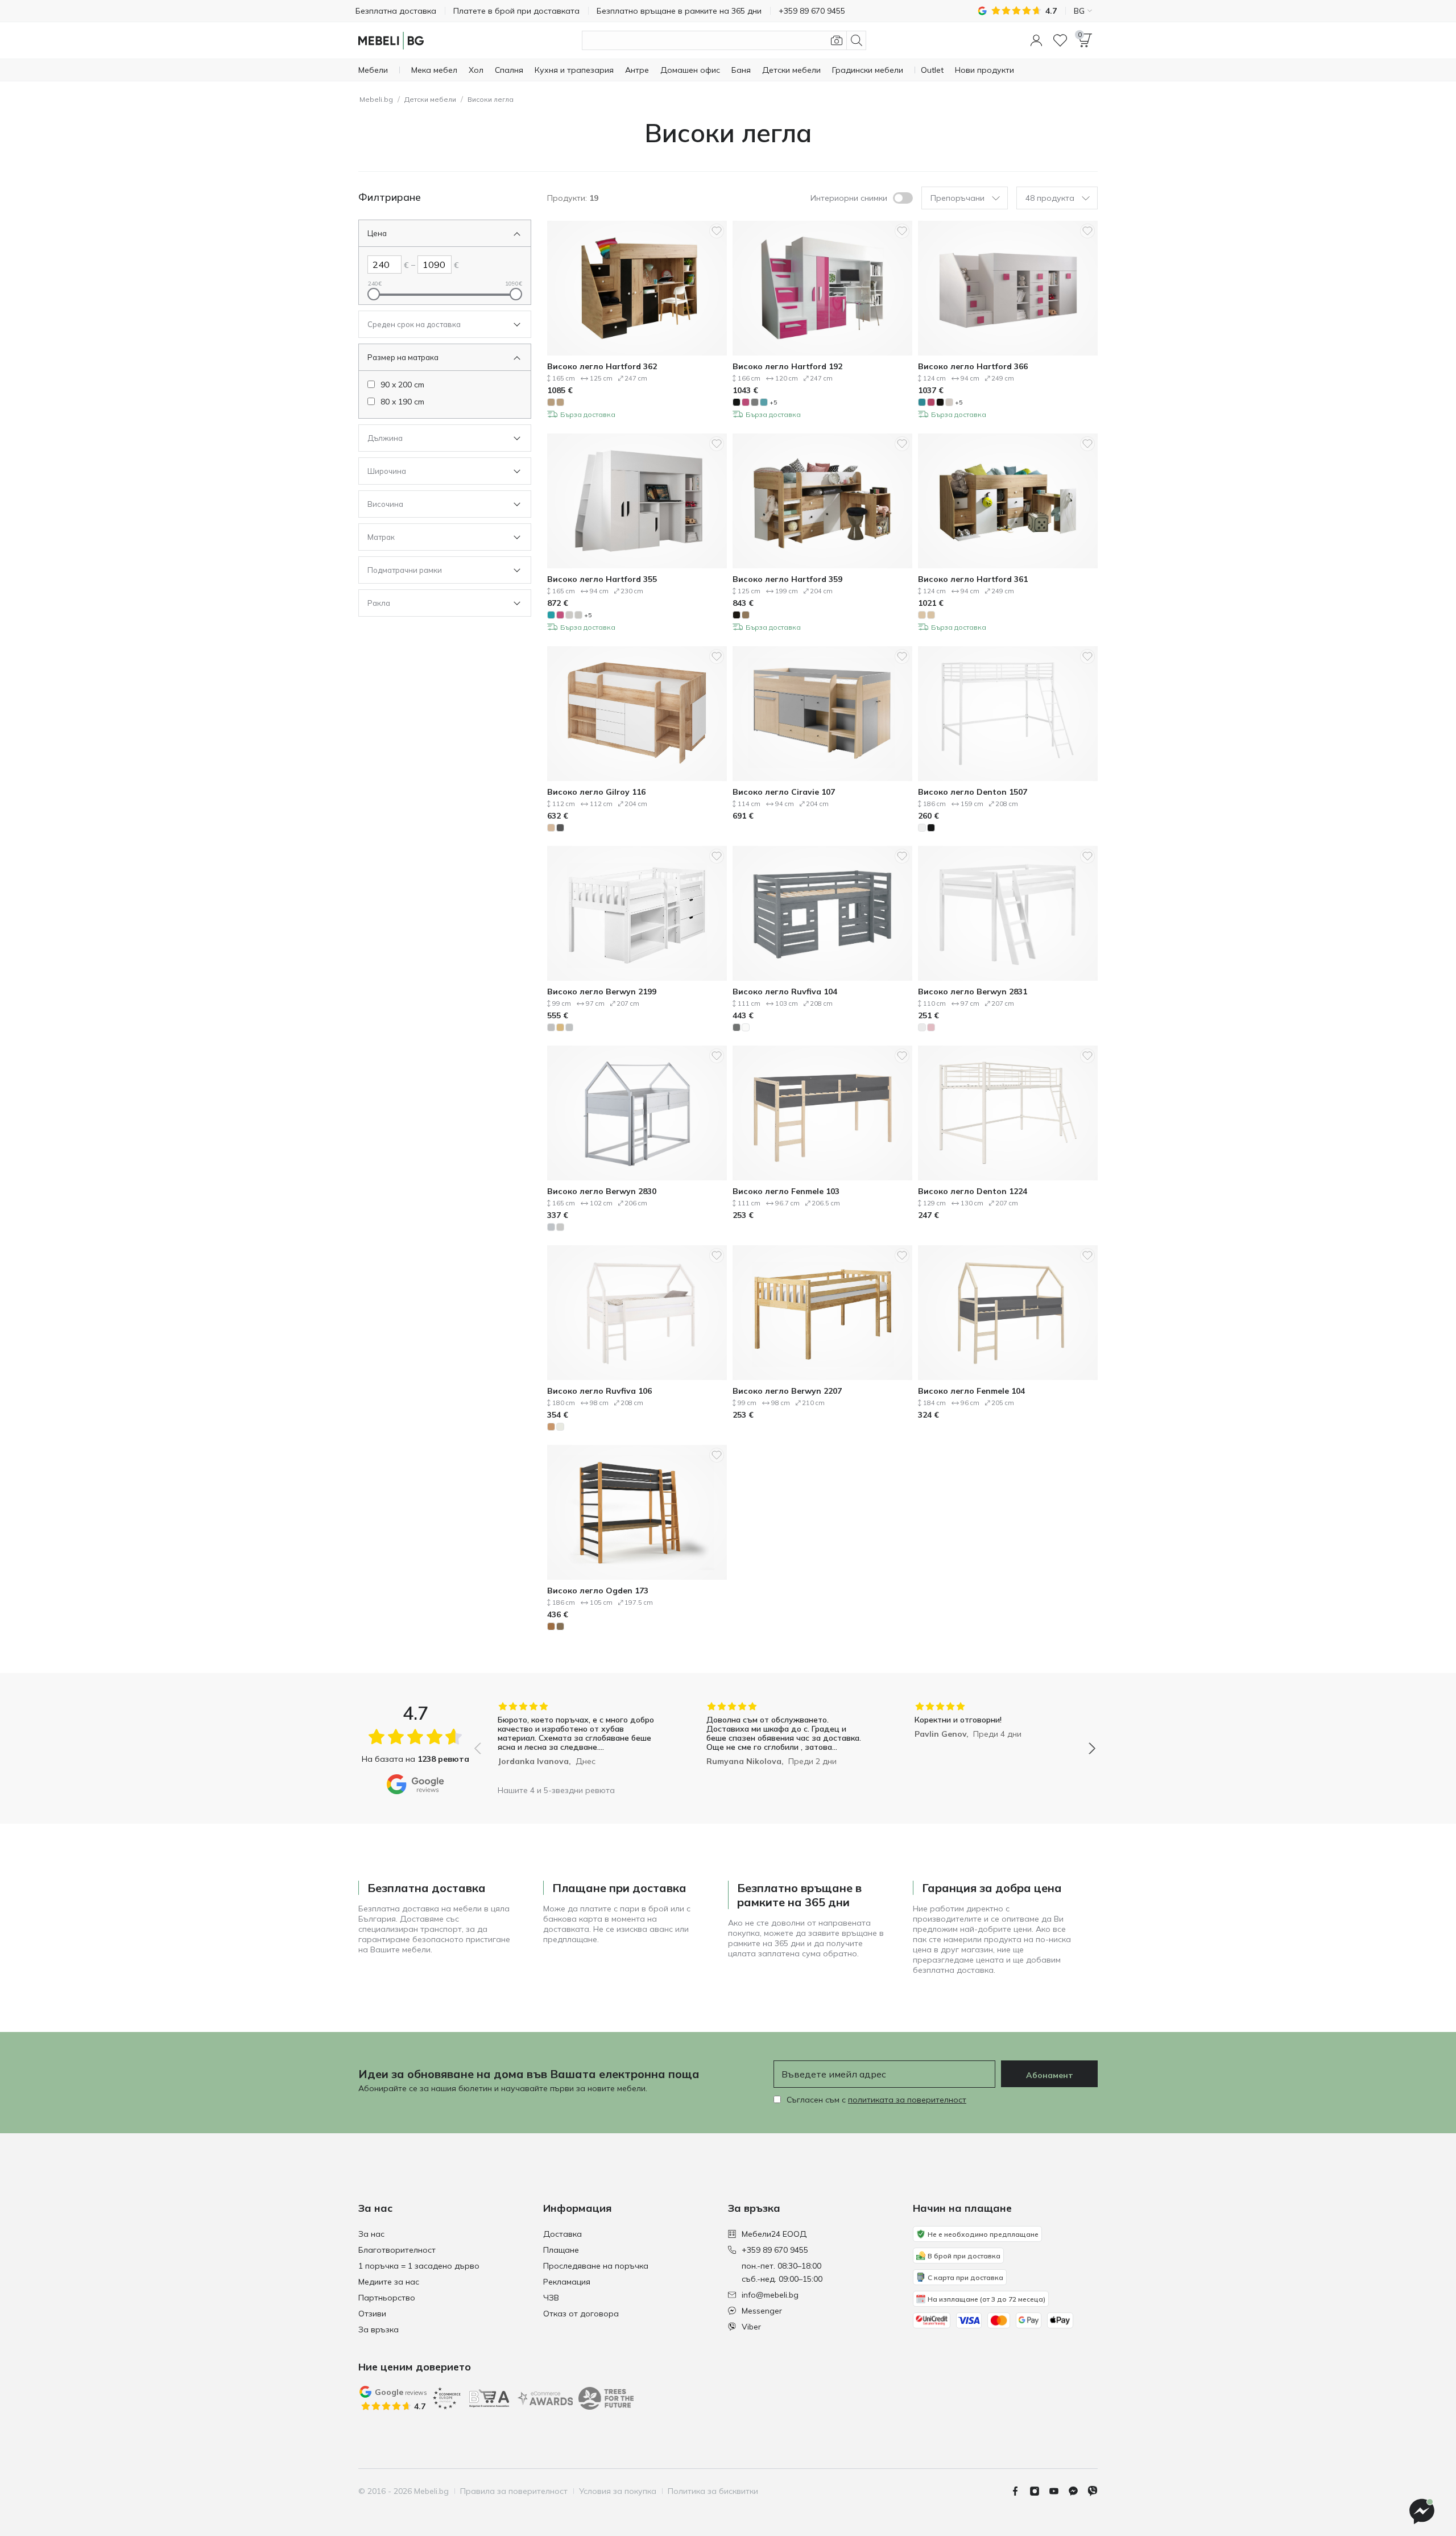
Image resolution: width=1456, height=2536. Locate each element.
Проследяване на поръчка (596, 2266)
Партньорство (387, 2298)
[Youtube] (1058, 2491)
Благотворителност (397, 2250)
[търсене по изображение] (837, 40)
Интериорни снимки (849, 198)
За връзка (379, 2330)
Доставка (562, 2234)
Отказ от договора (581, 2314)
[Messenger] (1078, 2491)
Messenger (762, 2311)
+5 (773, 402)
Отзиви (372, 2314)
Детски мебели (430, 99)
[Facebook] (1020, 2491)
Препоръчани (957, 198)
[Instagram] (1039, 2491)
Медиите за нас (389, 2282)
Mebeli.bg (376, 99)
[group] (576, 1740)
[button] (1036, 40)
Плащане (561, 2250)
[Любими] (1060, 40)
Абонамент (1050, 2075)
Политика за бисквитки (713, 2491)
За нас (371, 2234)
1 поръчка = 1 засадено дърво (419, 2266)
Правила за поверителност (514, 2491)
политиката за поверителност (907, 2100)
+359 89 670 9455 (775, 2250)
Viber (751, 2327)
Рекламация (567, 2282)
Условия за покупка (618, 2491)
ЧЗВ (551, 2298)
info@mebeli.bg (770, 2295)
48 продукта (1050, 198)
